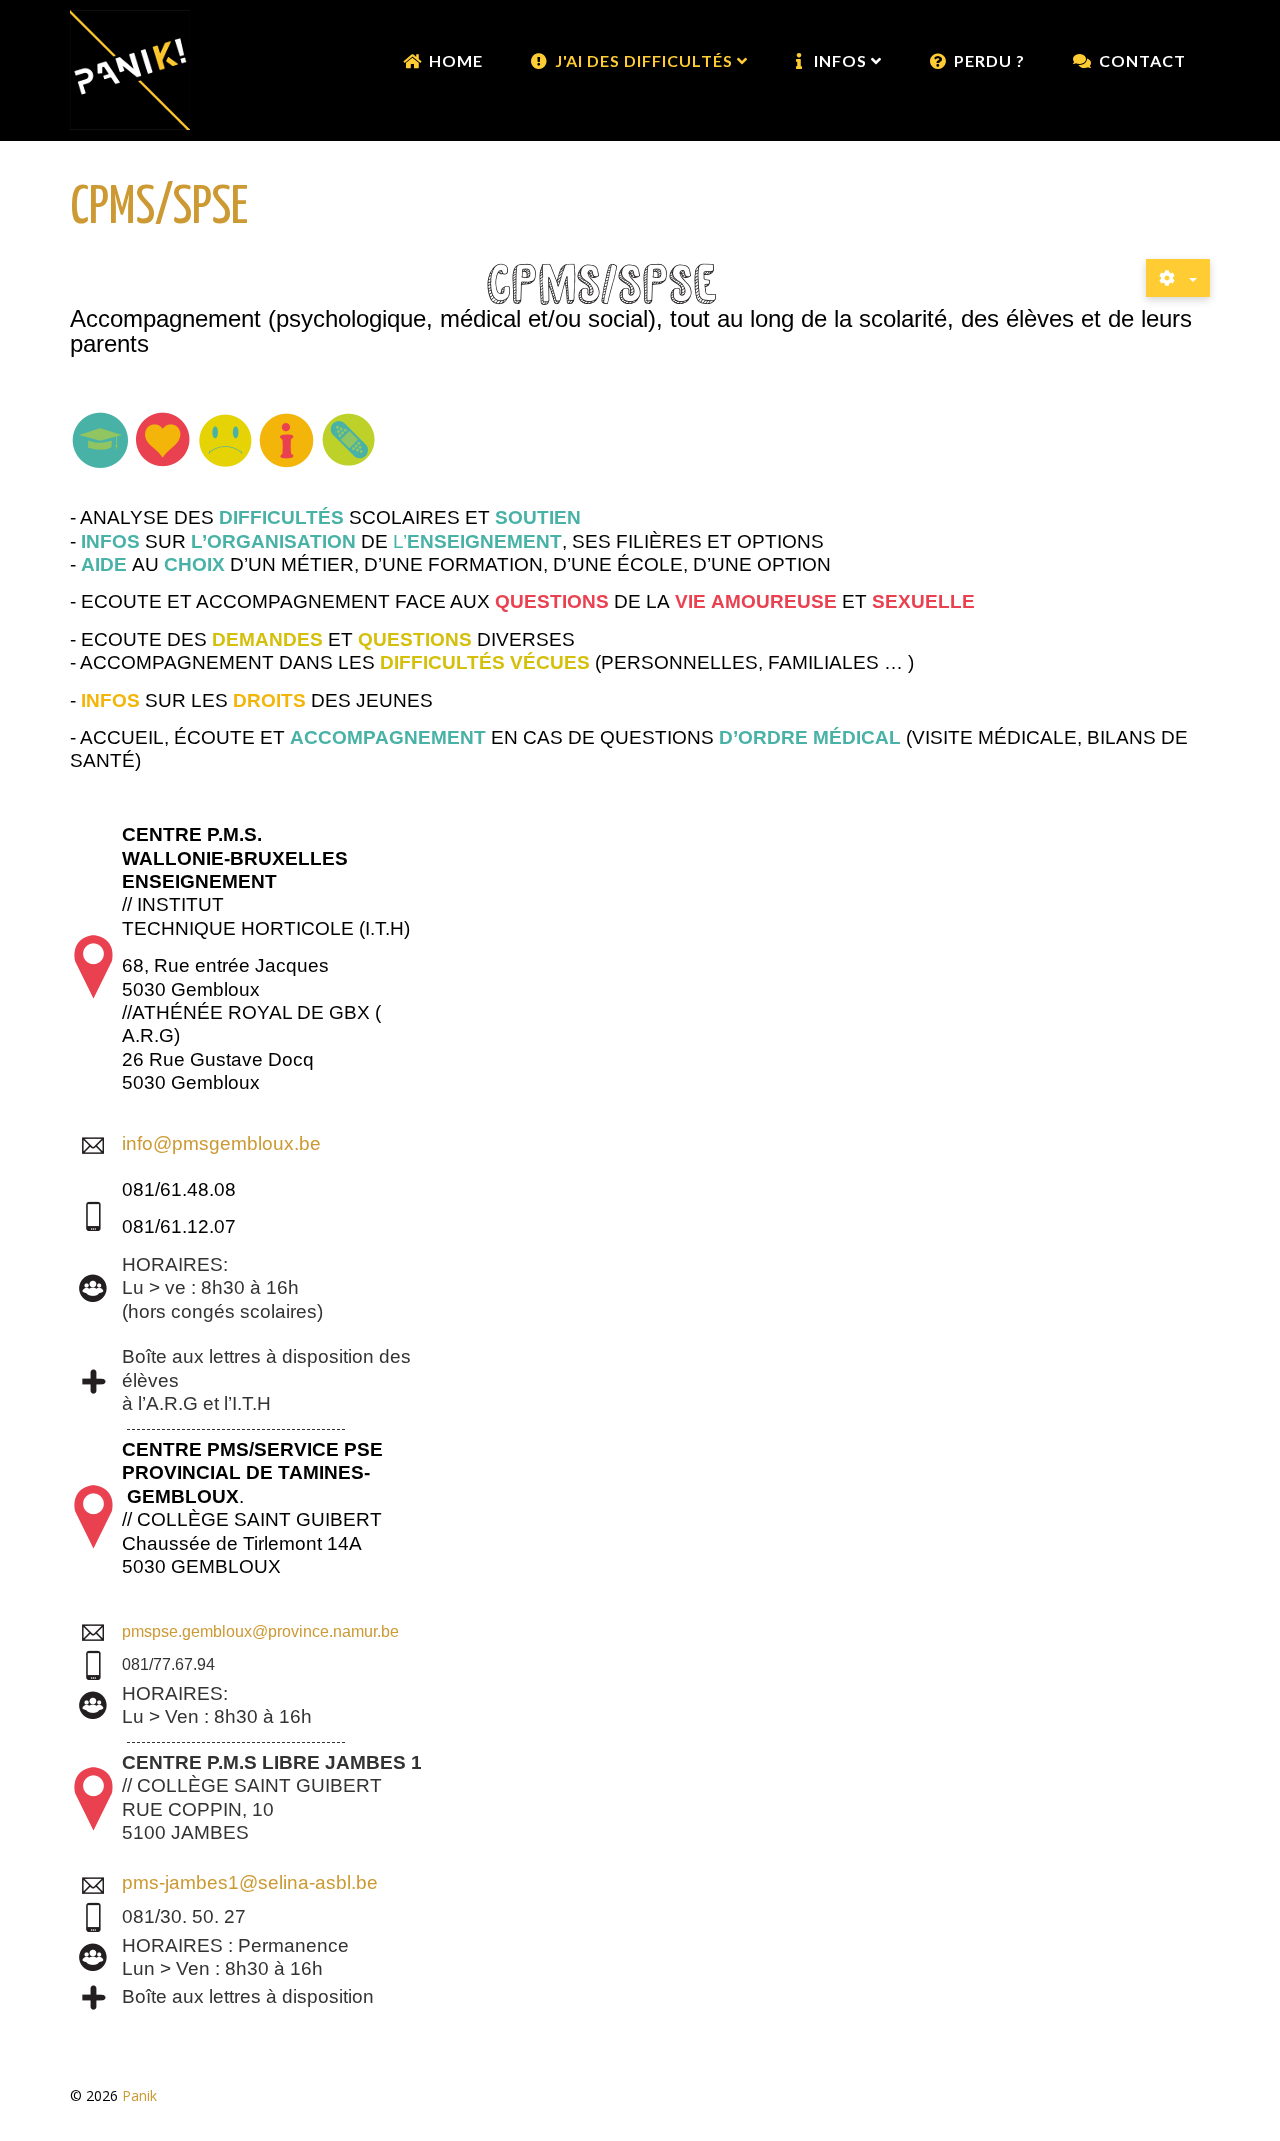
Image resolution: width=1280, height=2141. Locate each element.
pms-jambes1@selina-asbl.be (250, 1882)
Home (456, 60)
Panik (139, 2095)
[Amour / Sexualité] (163, 437)
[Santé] (349, 437)
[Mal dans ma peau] (225, 437)
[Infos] (287, 437)
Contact (1142, 60)
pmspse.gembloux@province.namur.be (260, 1631)
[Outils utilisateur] (1178, 278)
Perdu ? (989, 60)
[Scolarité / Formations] (101, 437)
